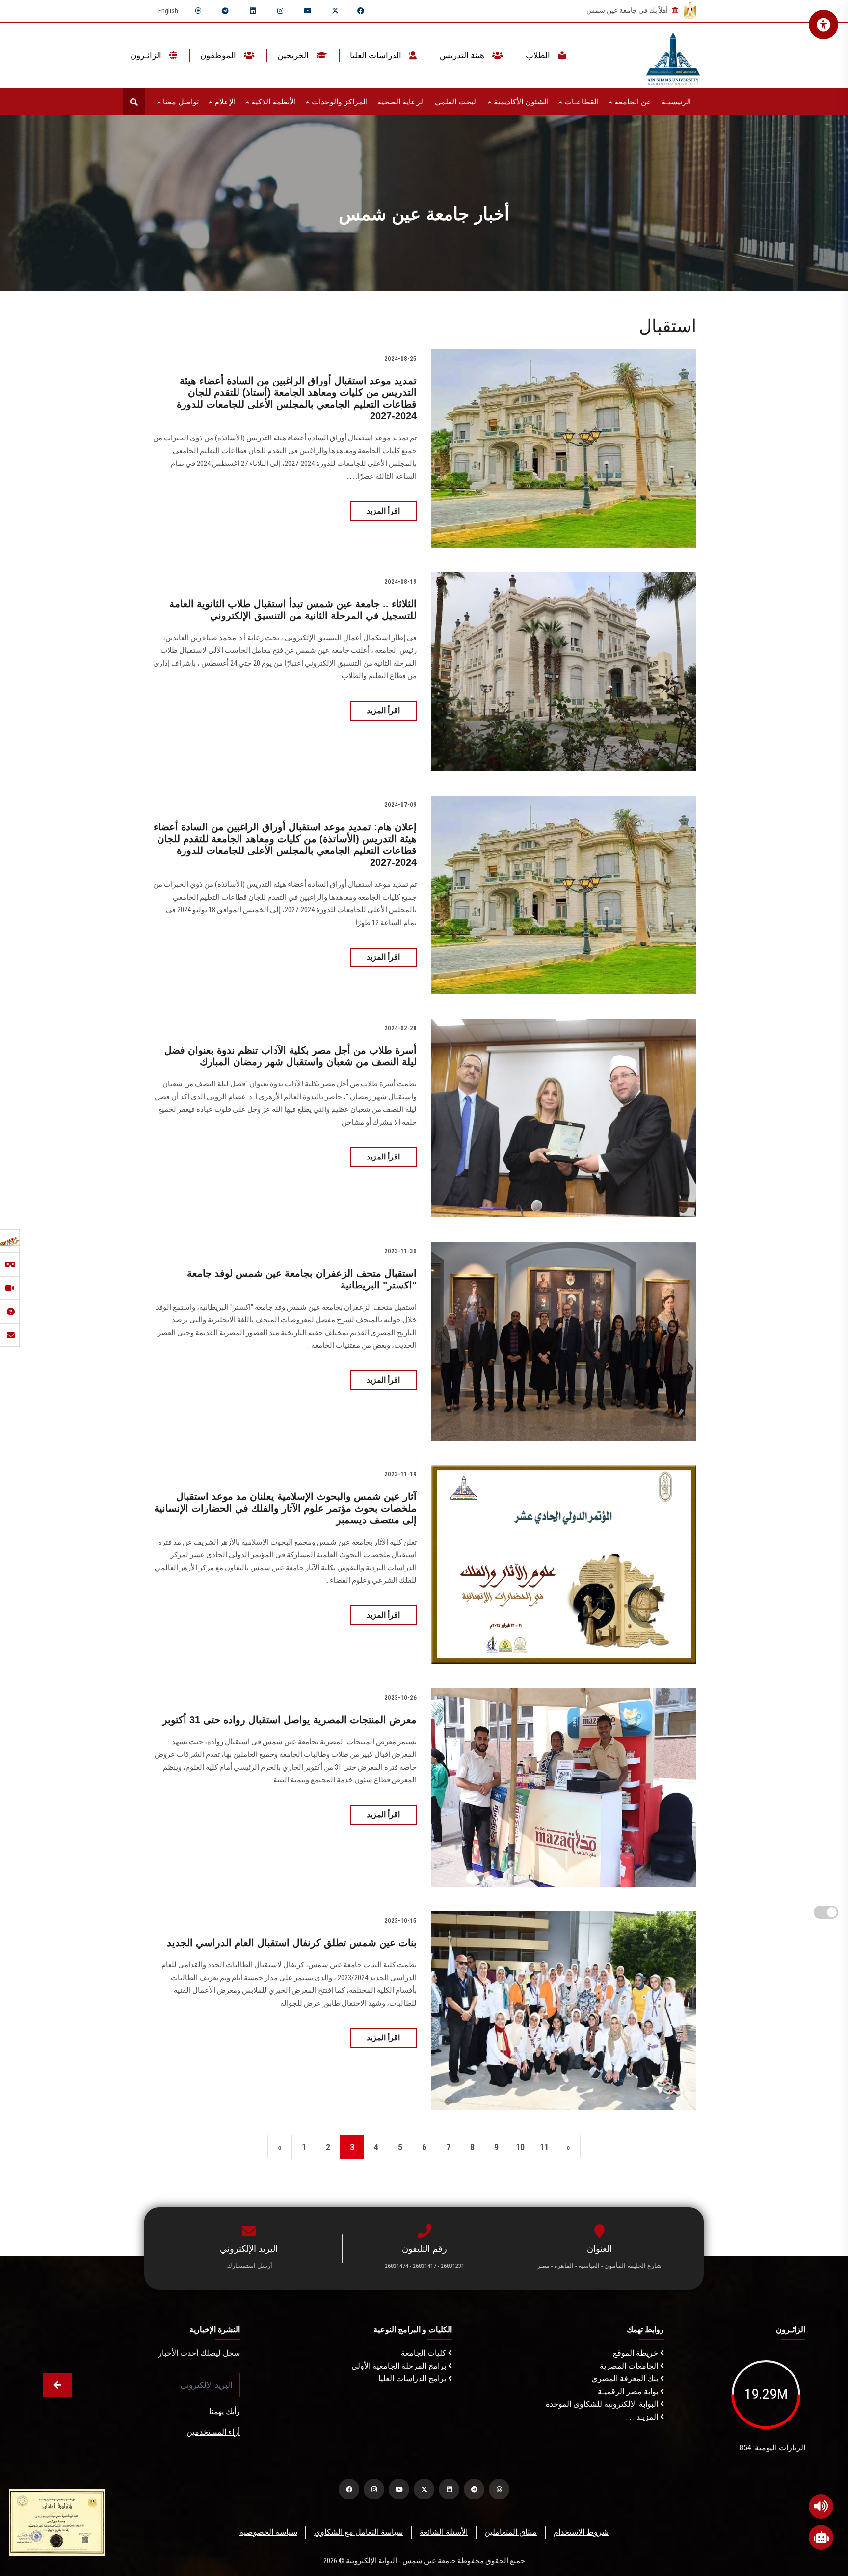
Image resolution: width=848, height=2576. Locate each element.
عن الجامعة (632, 102)
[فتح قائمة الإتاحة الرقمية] (823, 25)
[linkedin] (253, 11)
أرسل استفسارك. (249, 2266)
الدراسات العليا (377, 55)
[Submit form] (57, 2385)
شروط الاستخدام (581, 2532)
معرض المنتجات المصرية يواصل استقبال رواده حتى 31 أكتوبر (290, 1720)
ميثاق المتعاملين (511, 2532)
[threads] (198, 11)
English (168, 11)
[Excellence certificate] (57, 2522)
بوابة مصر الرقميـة (629, 2391)
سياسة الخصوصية (268, 2532)
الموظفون (219, 55)
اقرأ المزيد (383, 511)
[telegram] (225, 11)
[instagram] (280, 11)
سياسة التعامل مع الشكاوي (358, 2532)
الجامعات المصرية (630, 2366)
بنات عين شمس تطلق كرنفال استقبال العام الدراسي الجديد (292, 1943)
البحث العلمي (456, 102)
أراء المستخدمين (213, 2432)
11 (544, 2147)
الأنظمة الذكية (273, 102)
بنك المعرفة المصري (626, 2379)
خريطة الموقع (636, 2353)
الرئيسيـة (676, 102)
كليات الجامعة (424, 2353)
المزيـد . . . (643, 2417)
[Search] (134, 102)
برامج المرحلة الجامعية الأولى (400, 2366)
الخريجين (294, 55)
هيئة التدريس (463, 55)
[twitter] (335, 11)
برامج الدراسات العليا (413, 2379)
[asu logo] (673, 56)
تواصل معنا (180, 102)
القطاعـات (581, 102)
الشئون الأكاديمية (520, 102)
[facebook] (361, 11)
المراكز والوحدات (339, 102)
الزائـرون (147, 55)
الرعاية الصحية (401, 102)
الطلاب (539, 55)
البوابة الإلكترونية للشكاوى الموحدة (603, 2404)
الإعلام (224, 102)
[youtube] (308, 11)
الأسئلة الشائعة (444, 2532)
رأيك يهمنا (225, 2411)
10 (520, 2147)
